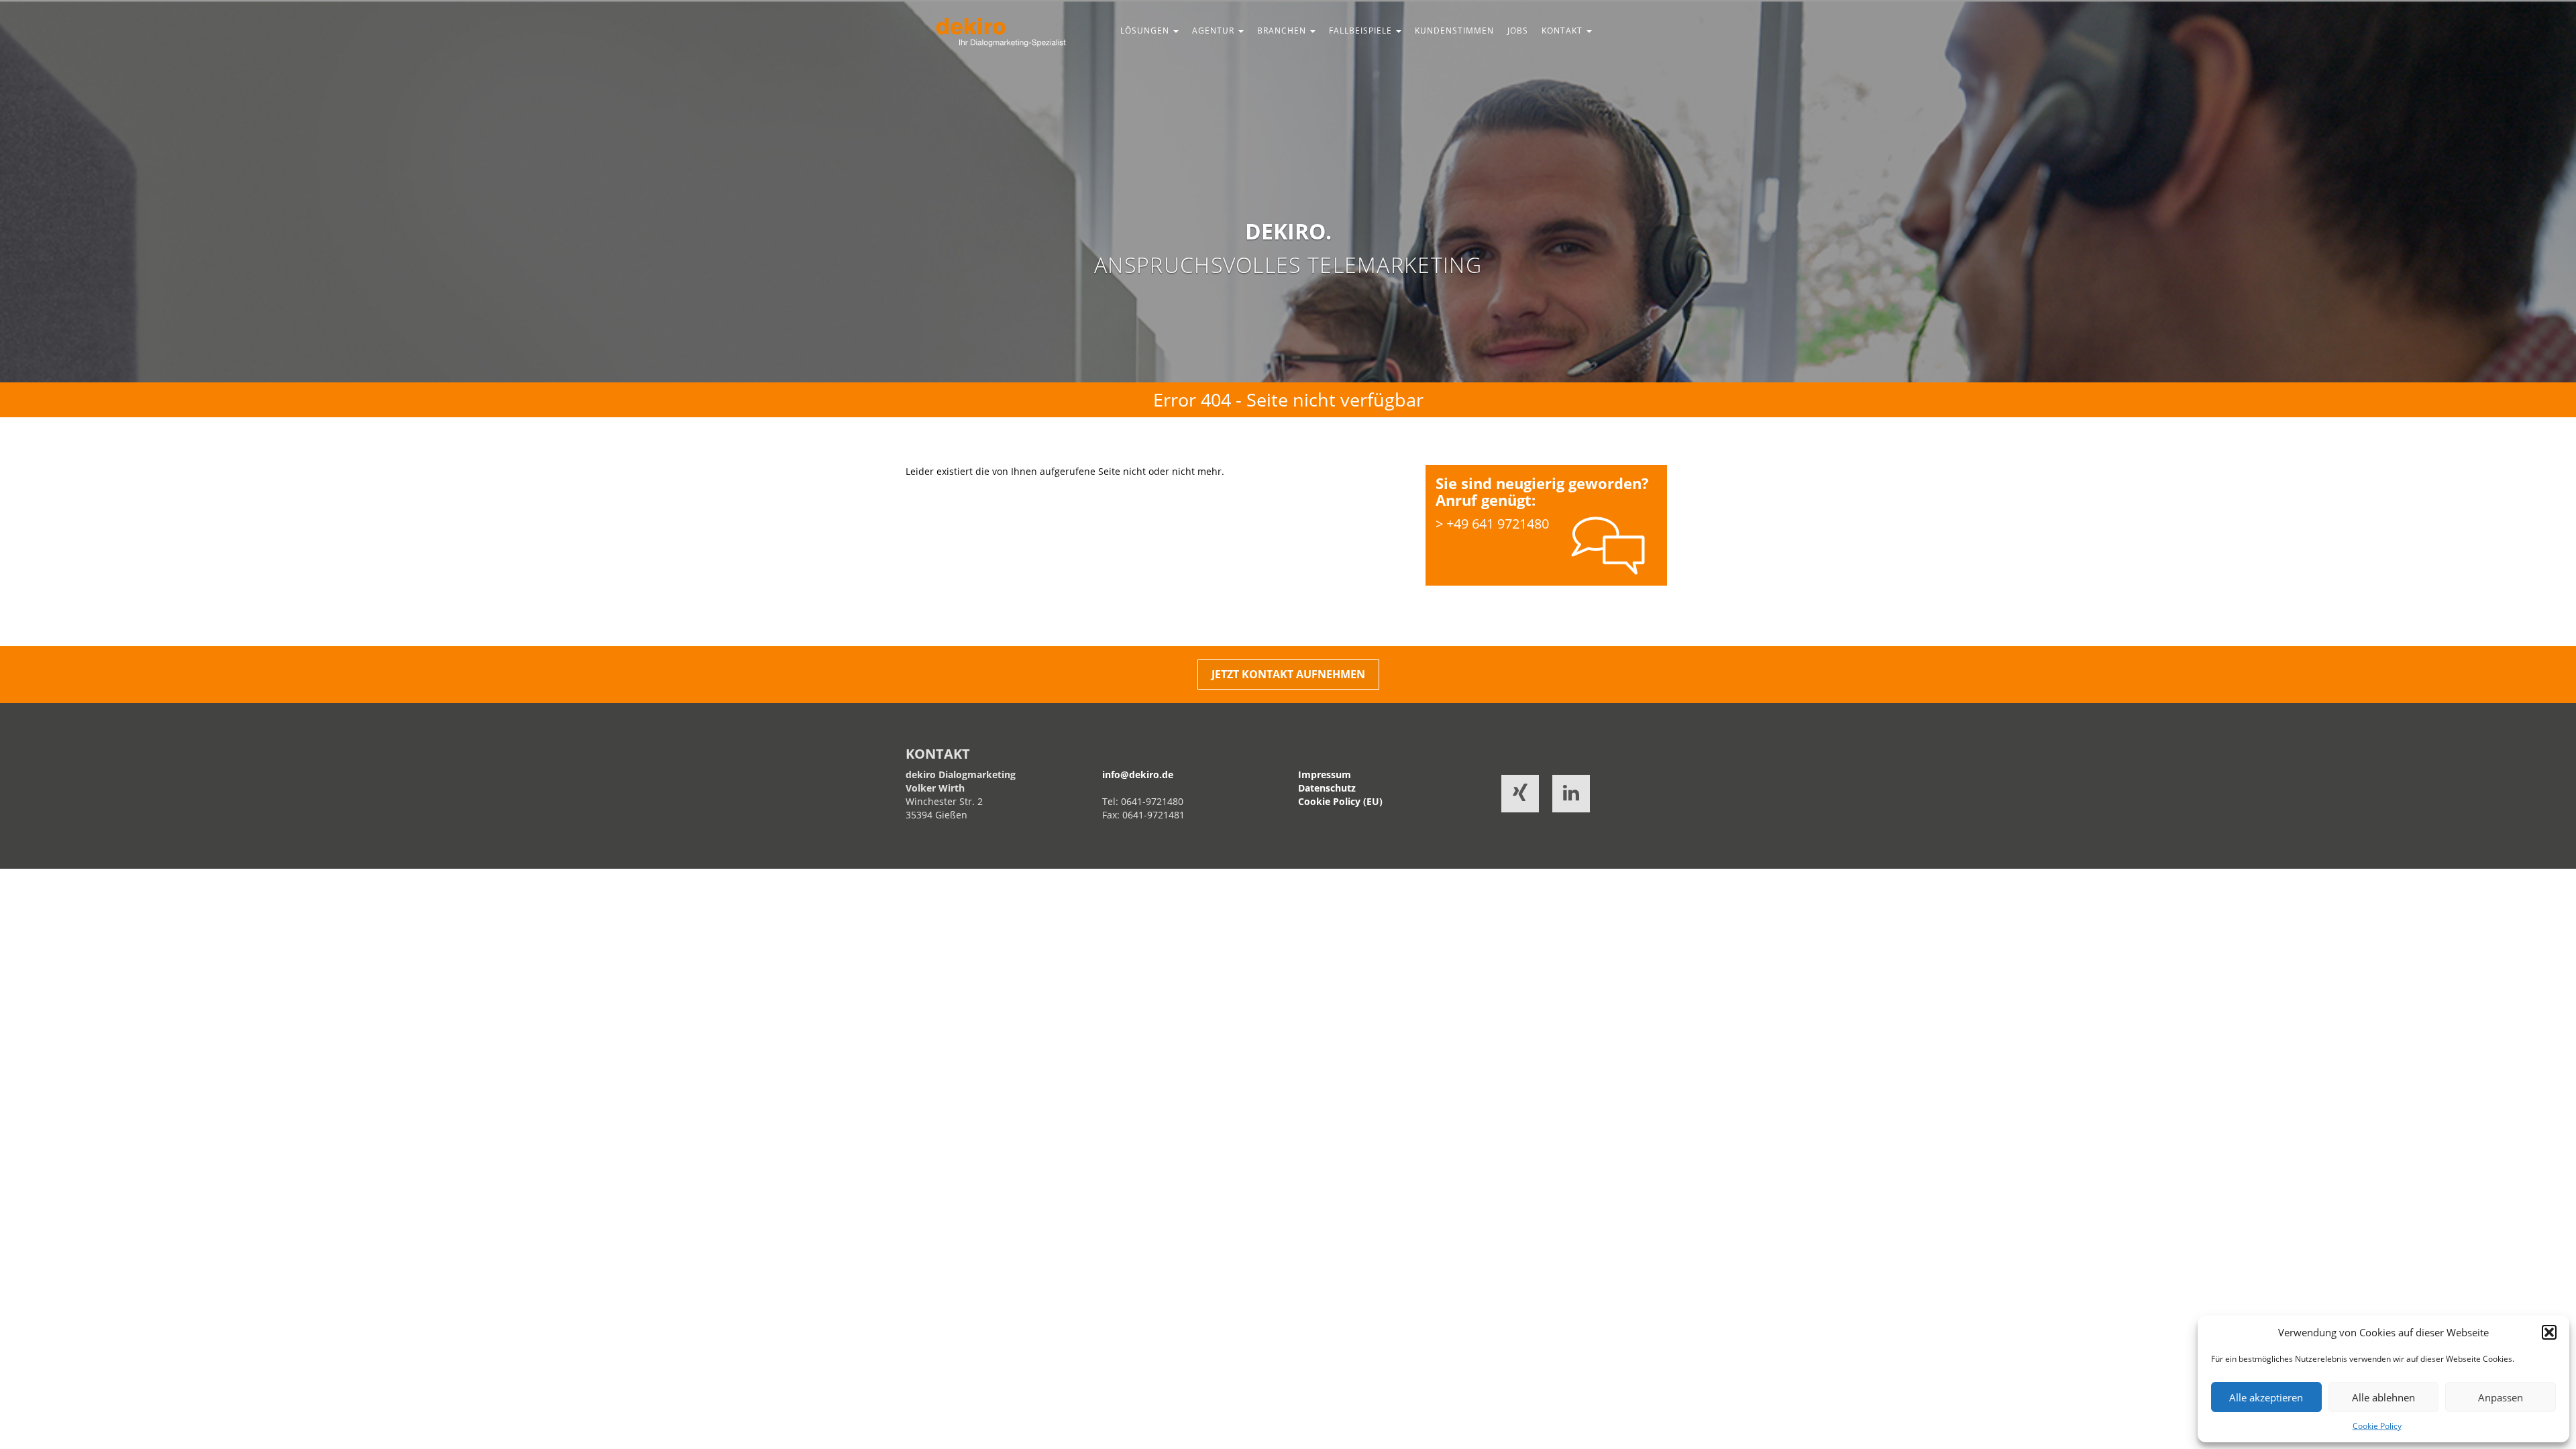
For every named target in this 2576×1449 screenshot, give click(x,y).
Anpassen (2501, 1397)
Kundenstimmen (1454, 31)
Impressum (1325, 774)
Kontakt (1563, 31)
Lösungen (1146, 31)
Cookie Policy (2377, 1426)
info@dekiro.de (1138, 774)
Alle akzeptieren (2266, 1397)
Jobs (1518, 31)
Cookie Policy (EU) (1340, 801)
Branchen (1283, 31)
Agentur (1215, 31)
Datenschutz (1327, 788)
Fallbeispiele (1362, 31)
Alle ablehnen (2383, 1397)
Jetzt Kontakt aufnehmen (1288, 674)
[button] (2549, 1332)
